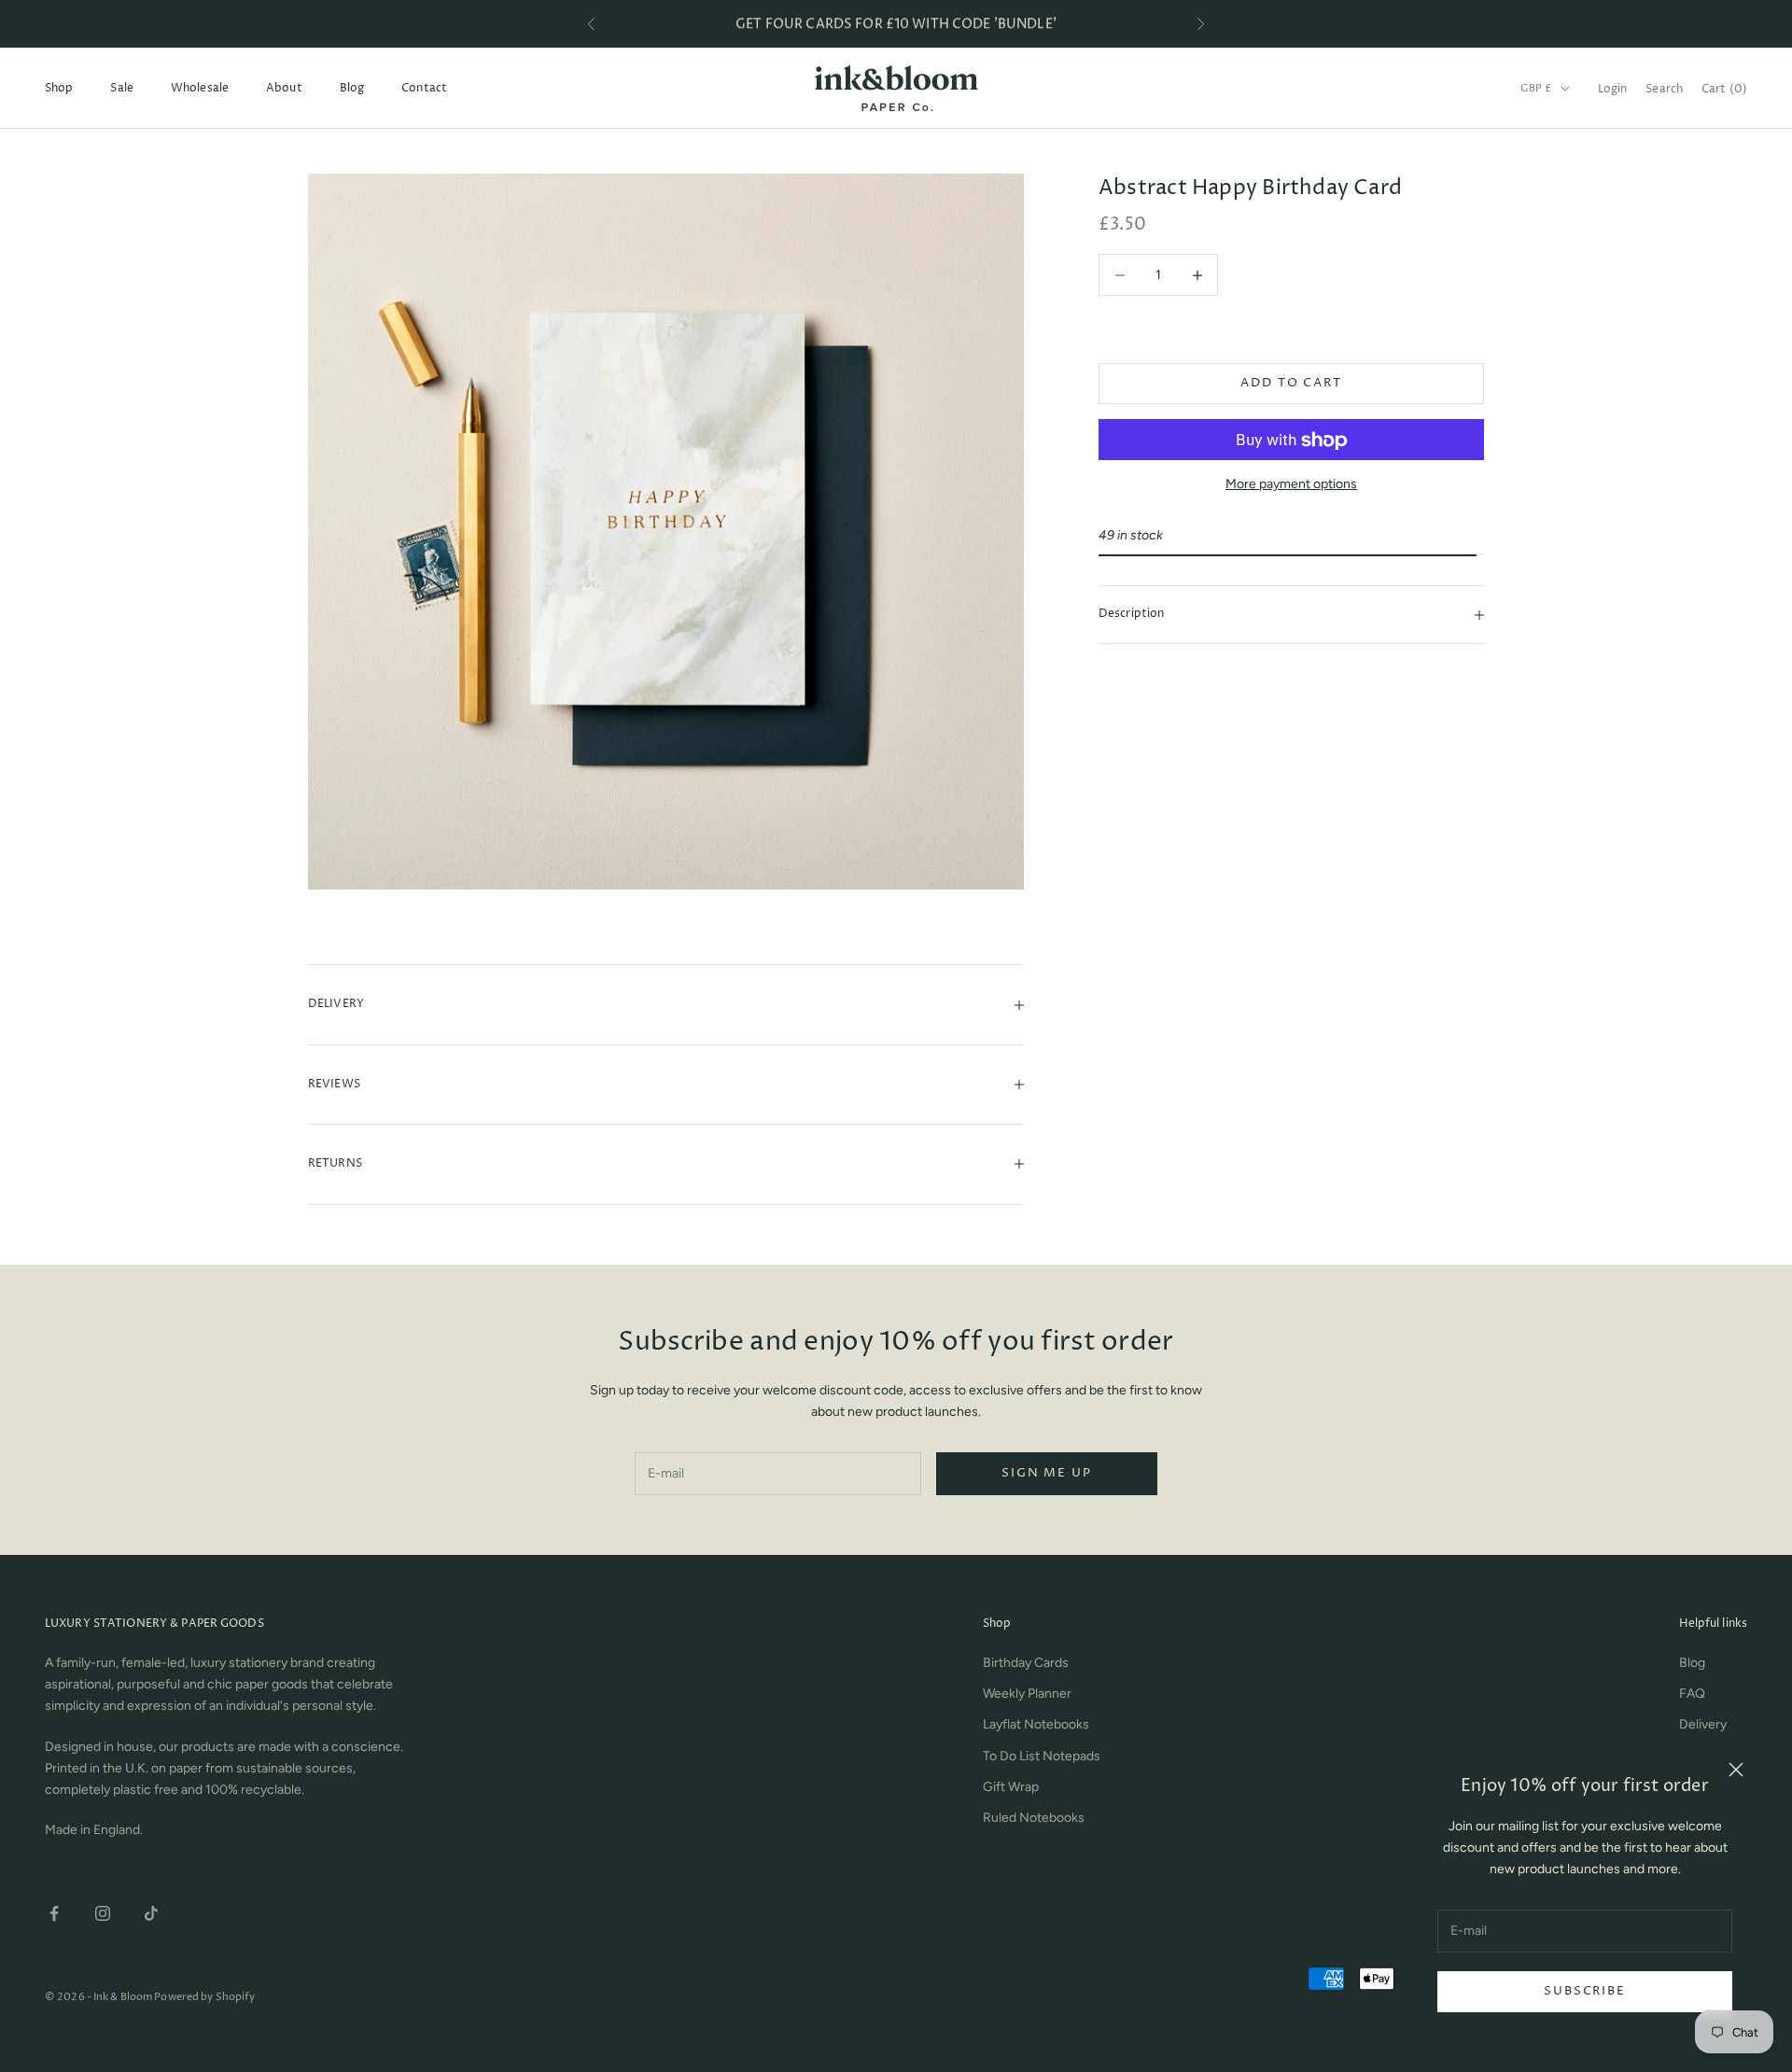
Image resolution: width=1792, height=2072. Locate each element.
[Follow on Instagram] (103, 1913)
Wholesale (200, 88)
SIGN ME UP (1046, 1473)
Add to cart (1291, 384)
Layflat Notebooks (1036, 1724)
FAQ (1692, 1694)
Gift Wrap (1011, 1787)
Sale (121, 88)
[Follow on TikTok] (151, 1913)
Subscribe (1584, 1991)
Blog (352, 88)
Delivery (1703, 1724)
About (284, 88)
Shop (59, 88)
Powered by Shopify (204, 1997)
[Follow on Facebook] (54, 1913)
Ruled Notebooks (1034, 1818)
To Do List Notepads (1042, 1756)
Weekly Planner (1027, 1694)
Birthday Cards (1026, 1663)
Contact (424, 88)
